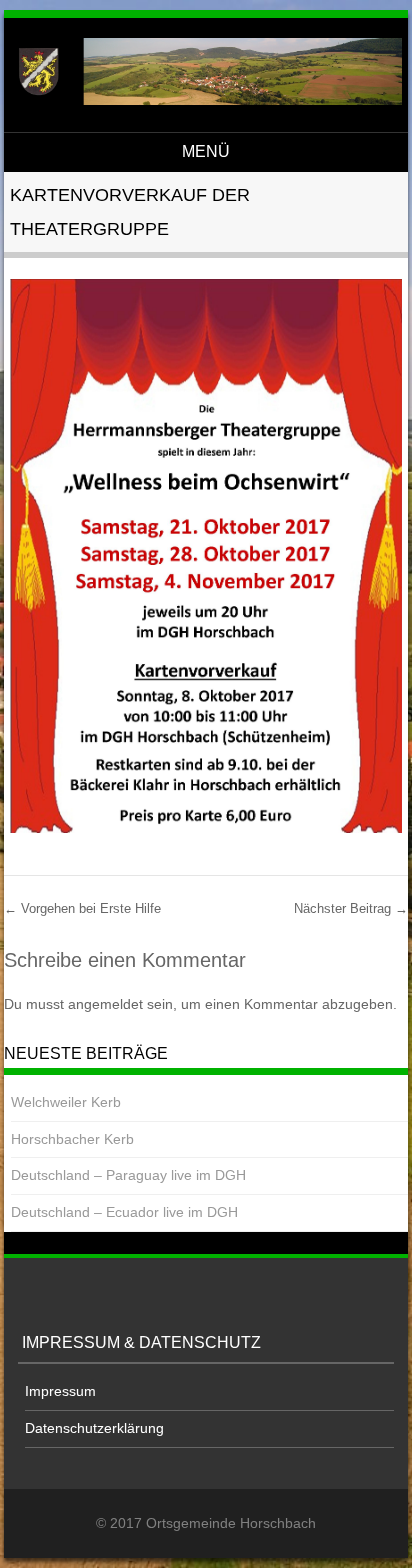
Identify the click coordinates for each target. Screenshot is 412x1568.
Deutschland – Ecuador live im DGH (124, 1212)
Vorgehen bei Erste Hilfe (82, 908)
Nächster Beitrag (351, 908)
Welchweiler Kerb (66, 1102)
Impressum (60, 1391)
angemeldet (105, 1004)
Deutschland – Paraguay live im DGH (128, 1175)
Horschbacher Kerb (72, 1139)
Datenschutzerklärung (94, 1428)
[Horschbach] (203, 100)
